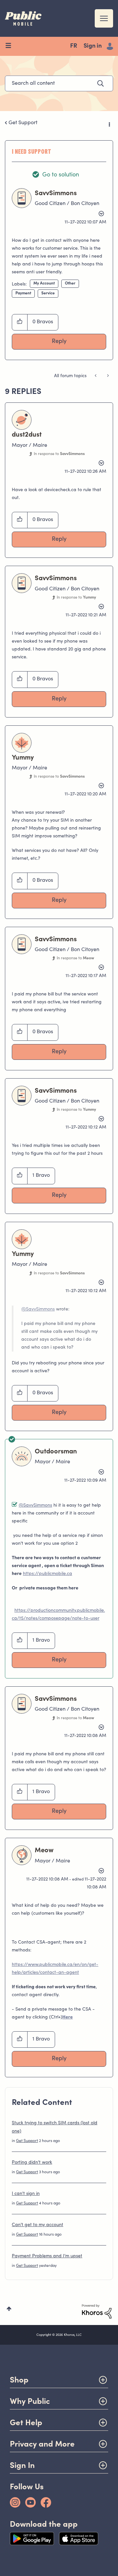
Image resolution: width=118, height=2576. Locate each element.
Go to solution (61, 175)
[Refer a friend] (107, 376)
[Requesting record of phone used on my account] (96, 376)
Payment (23, 293)
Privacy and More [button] (42, 2444)
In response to (59, 454)
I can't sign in (26, 2194)
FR (74, 46)
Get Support (23, 123)
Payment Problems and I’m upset (47, 2256)
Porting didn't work (32, 2163)
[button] (20, 322)
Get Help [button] (26, 2422)
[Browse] (11, 46)
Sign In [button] (22, 2465)
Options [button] (109, 123)
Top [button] (9, 2309)
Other (70, 284)
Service (48, 293)
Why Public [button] (30, 2401)
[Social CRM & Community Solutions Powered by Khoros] (97, 2312)
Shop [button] (19, 2380)
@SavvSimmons (38, 1310)
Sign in (93, 46)
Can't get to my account (38, 2225)
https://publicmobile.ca (48, 1574)
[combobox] (59, 83)
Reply (59, 342)
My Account (44, 284)
